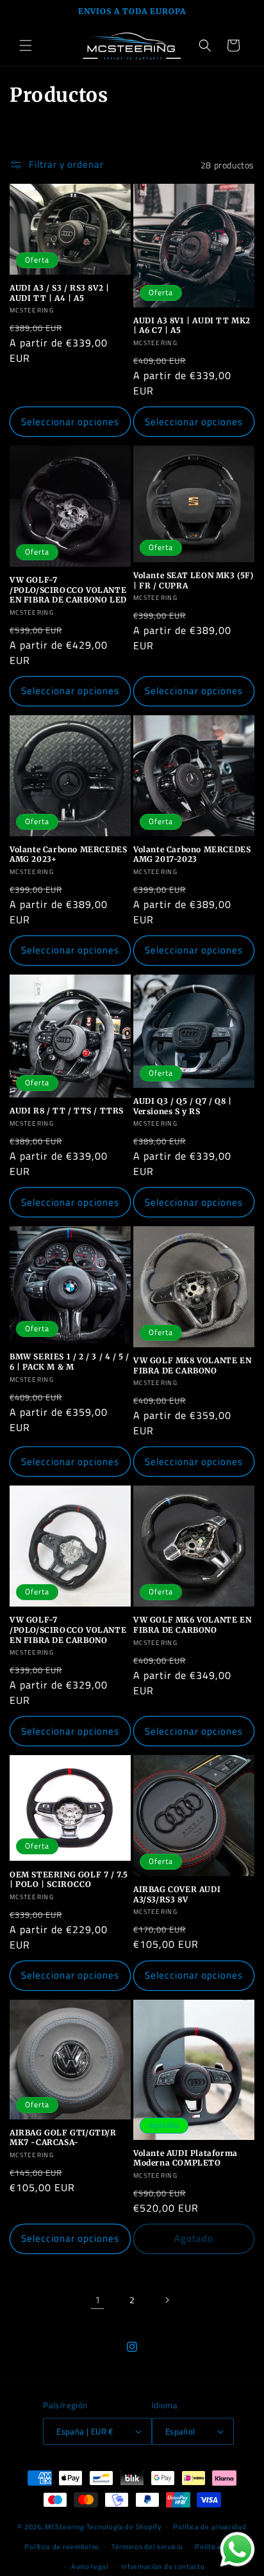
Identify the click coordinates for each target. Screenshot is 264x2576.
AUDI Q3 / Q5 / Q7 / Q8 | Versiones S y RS (182, 1106)
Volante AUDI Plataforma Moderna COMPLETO (186, 2158)
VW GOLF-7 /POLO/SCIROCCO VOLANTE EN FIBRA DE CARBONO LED (68, 590)
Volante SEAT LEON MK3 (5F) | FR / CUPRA (194, 580)
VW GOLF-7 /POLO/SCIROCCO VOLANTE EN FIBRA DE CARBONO (68, 1630)
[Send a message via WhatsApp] (237, 2549)
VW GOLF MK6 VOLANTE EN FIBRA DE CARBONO (192, 1625)
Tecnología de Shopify (124, 2527)
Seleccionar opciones (70, 422)
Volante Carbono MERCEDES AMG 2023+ (68, 855)
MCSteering (65, 2527)
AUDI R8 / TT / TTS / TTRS (67, 1111)
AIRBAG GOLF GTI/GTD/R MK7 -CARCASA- (63, 2138)
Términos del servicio (147, 2547)
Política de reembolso (62, 2547)
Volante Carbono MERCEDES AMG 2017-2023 (192, 855)
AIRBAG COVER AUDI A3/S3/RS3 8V (177, 1894)
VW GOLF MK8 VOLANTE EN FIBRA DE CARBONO (192, 1365)
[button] (26, 45)
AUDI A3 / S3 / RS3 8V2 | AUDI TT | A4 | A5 (59, 293)
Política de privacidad (210, 2527)
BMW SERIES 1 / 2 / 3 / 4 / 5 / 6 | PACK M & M (70, 1362)
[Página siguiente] (167, 2300)
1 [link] (98, 2300)
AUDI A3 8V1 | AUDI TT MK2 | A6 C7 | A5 (192, 326)
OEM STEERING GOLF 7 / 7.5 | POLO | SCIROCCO (69, 1880)
